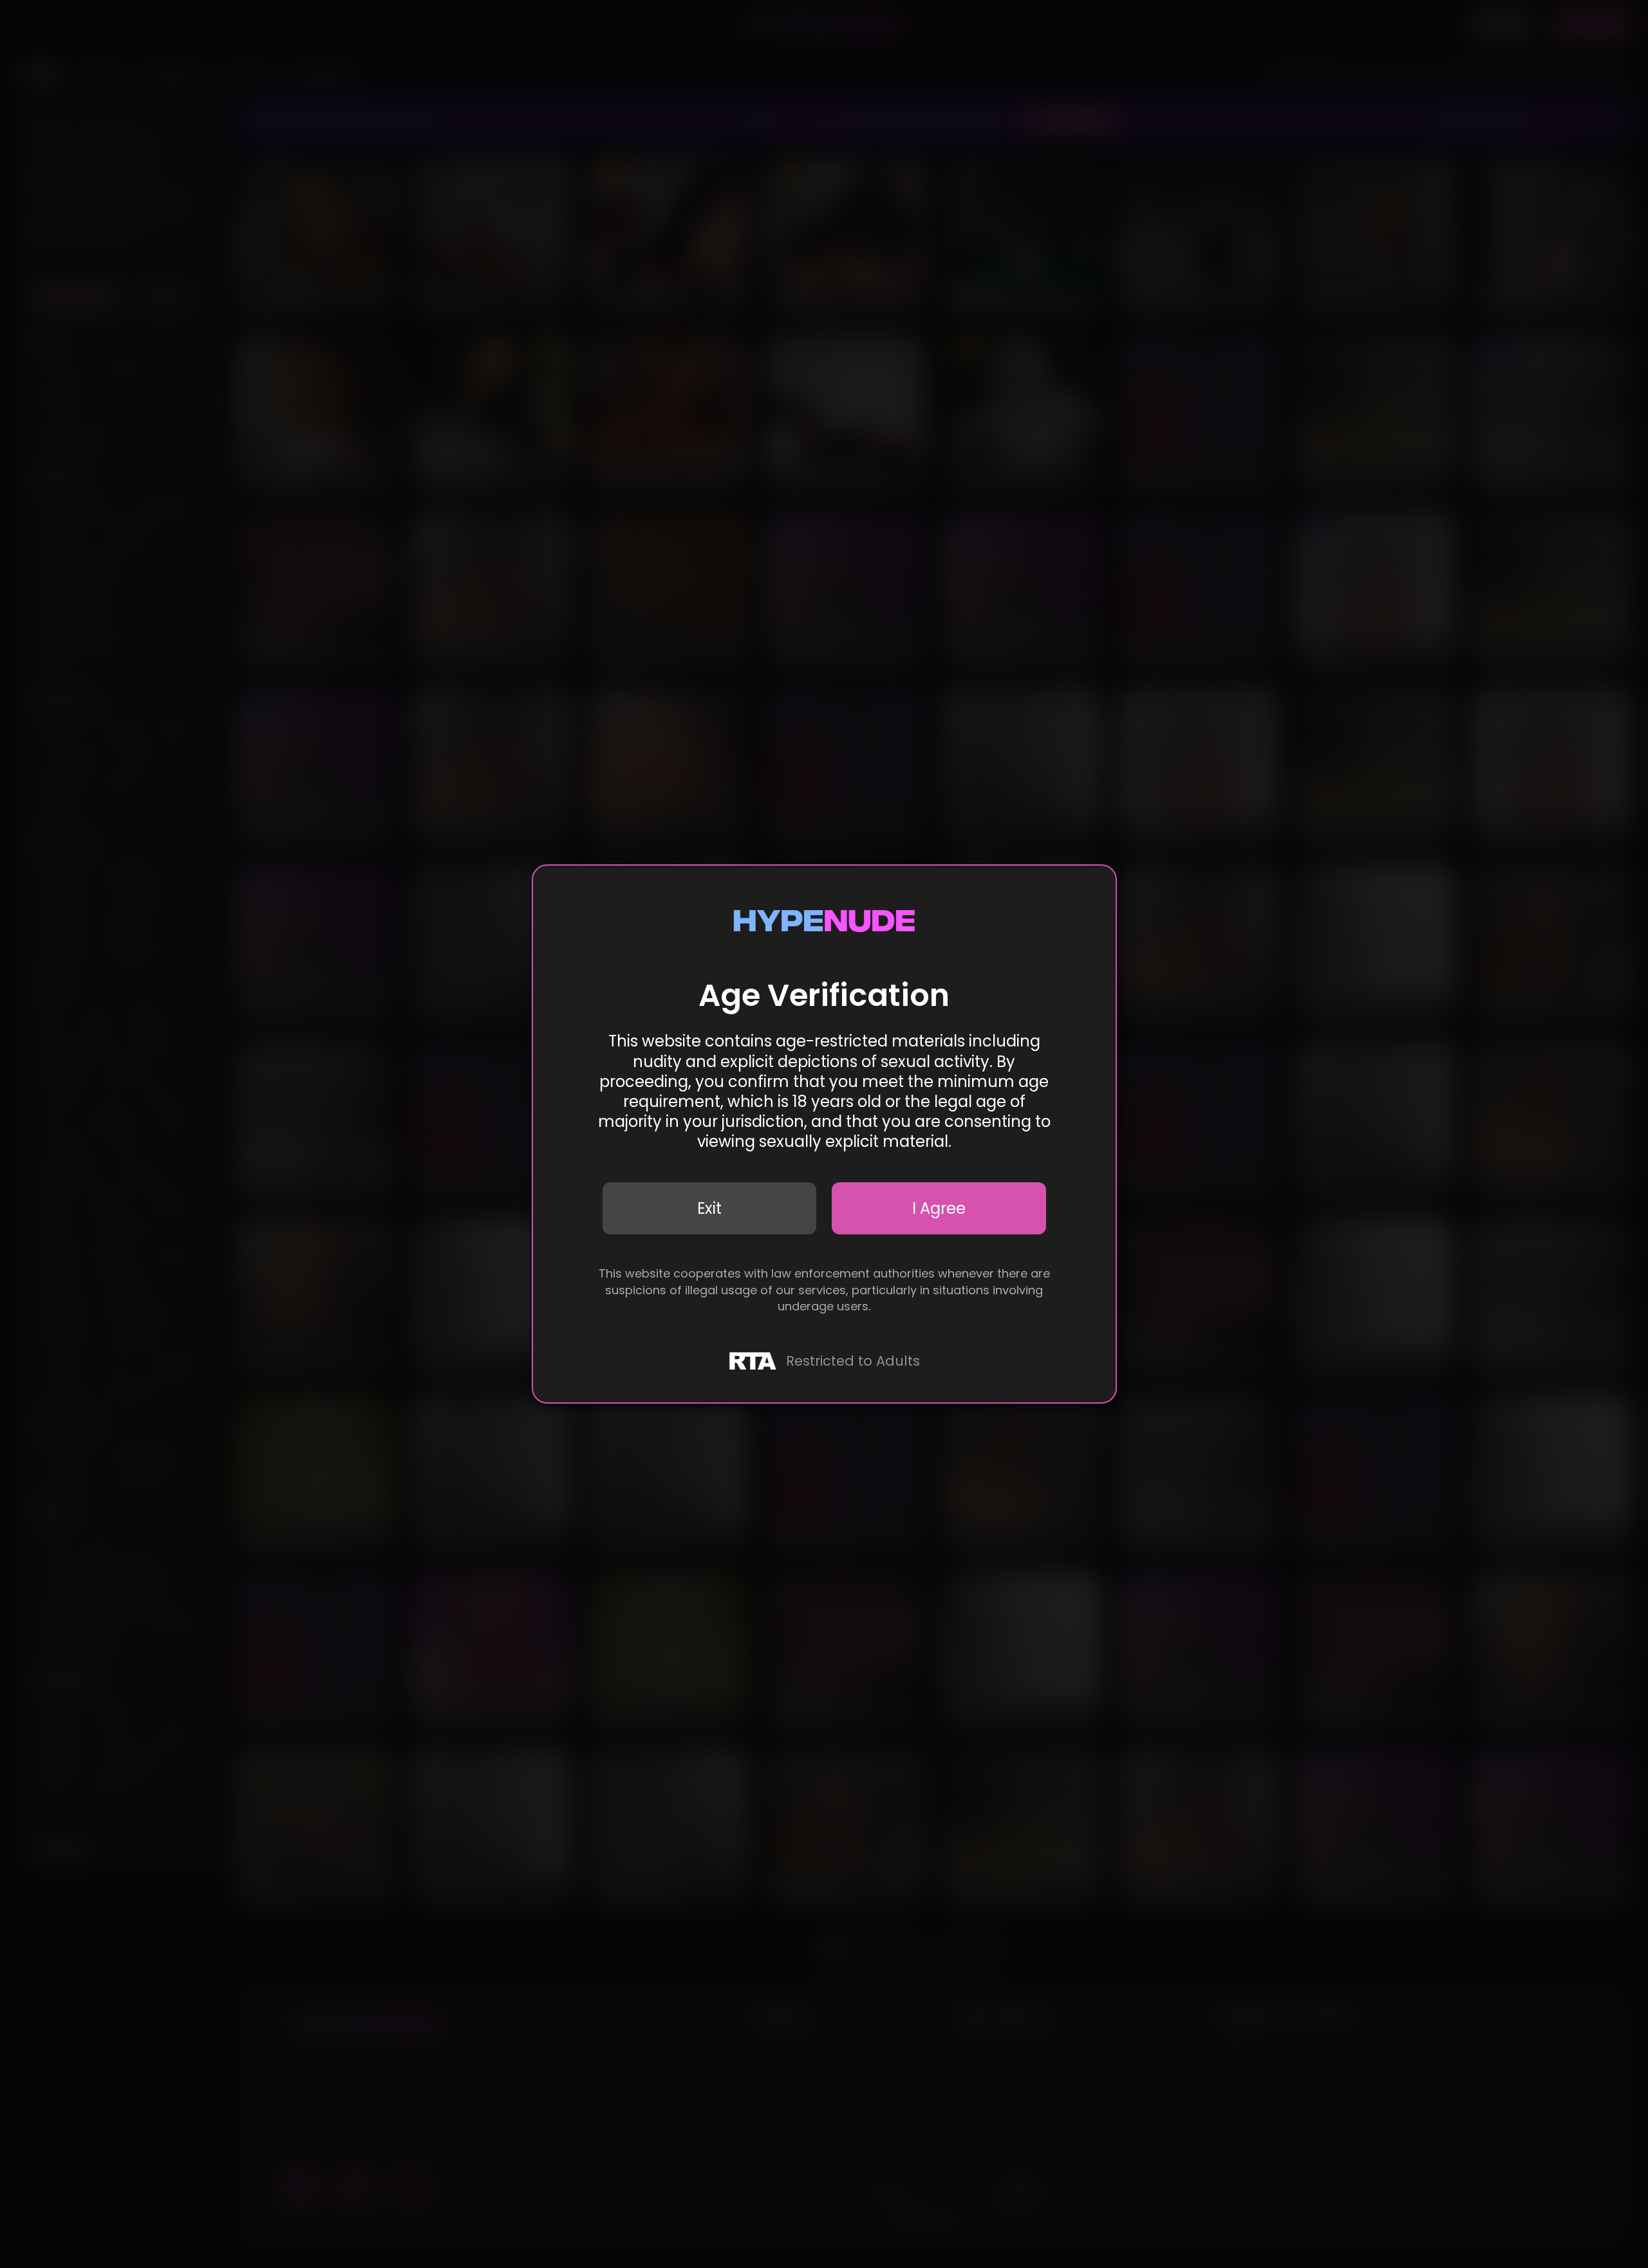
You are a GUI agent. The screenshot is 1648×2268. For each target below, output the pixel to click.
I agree (939, 1208)
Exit (709, 1208)
